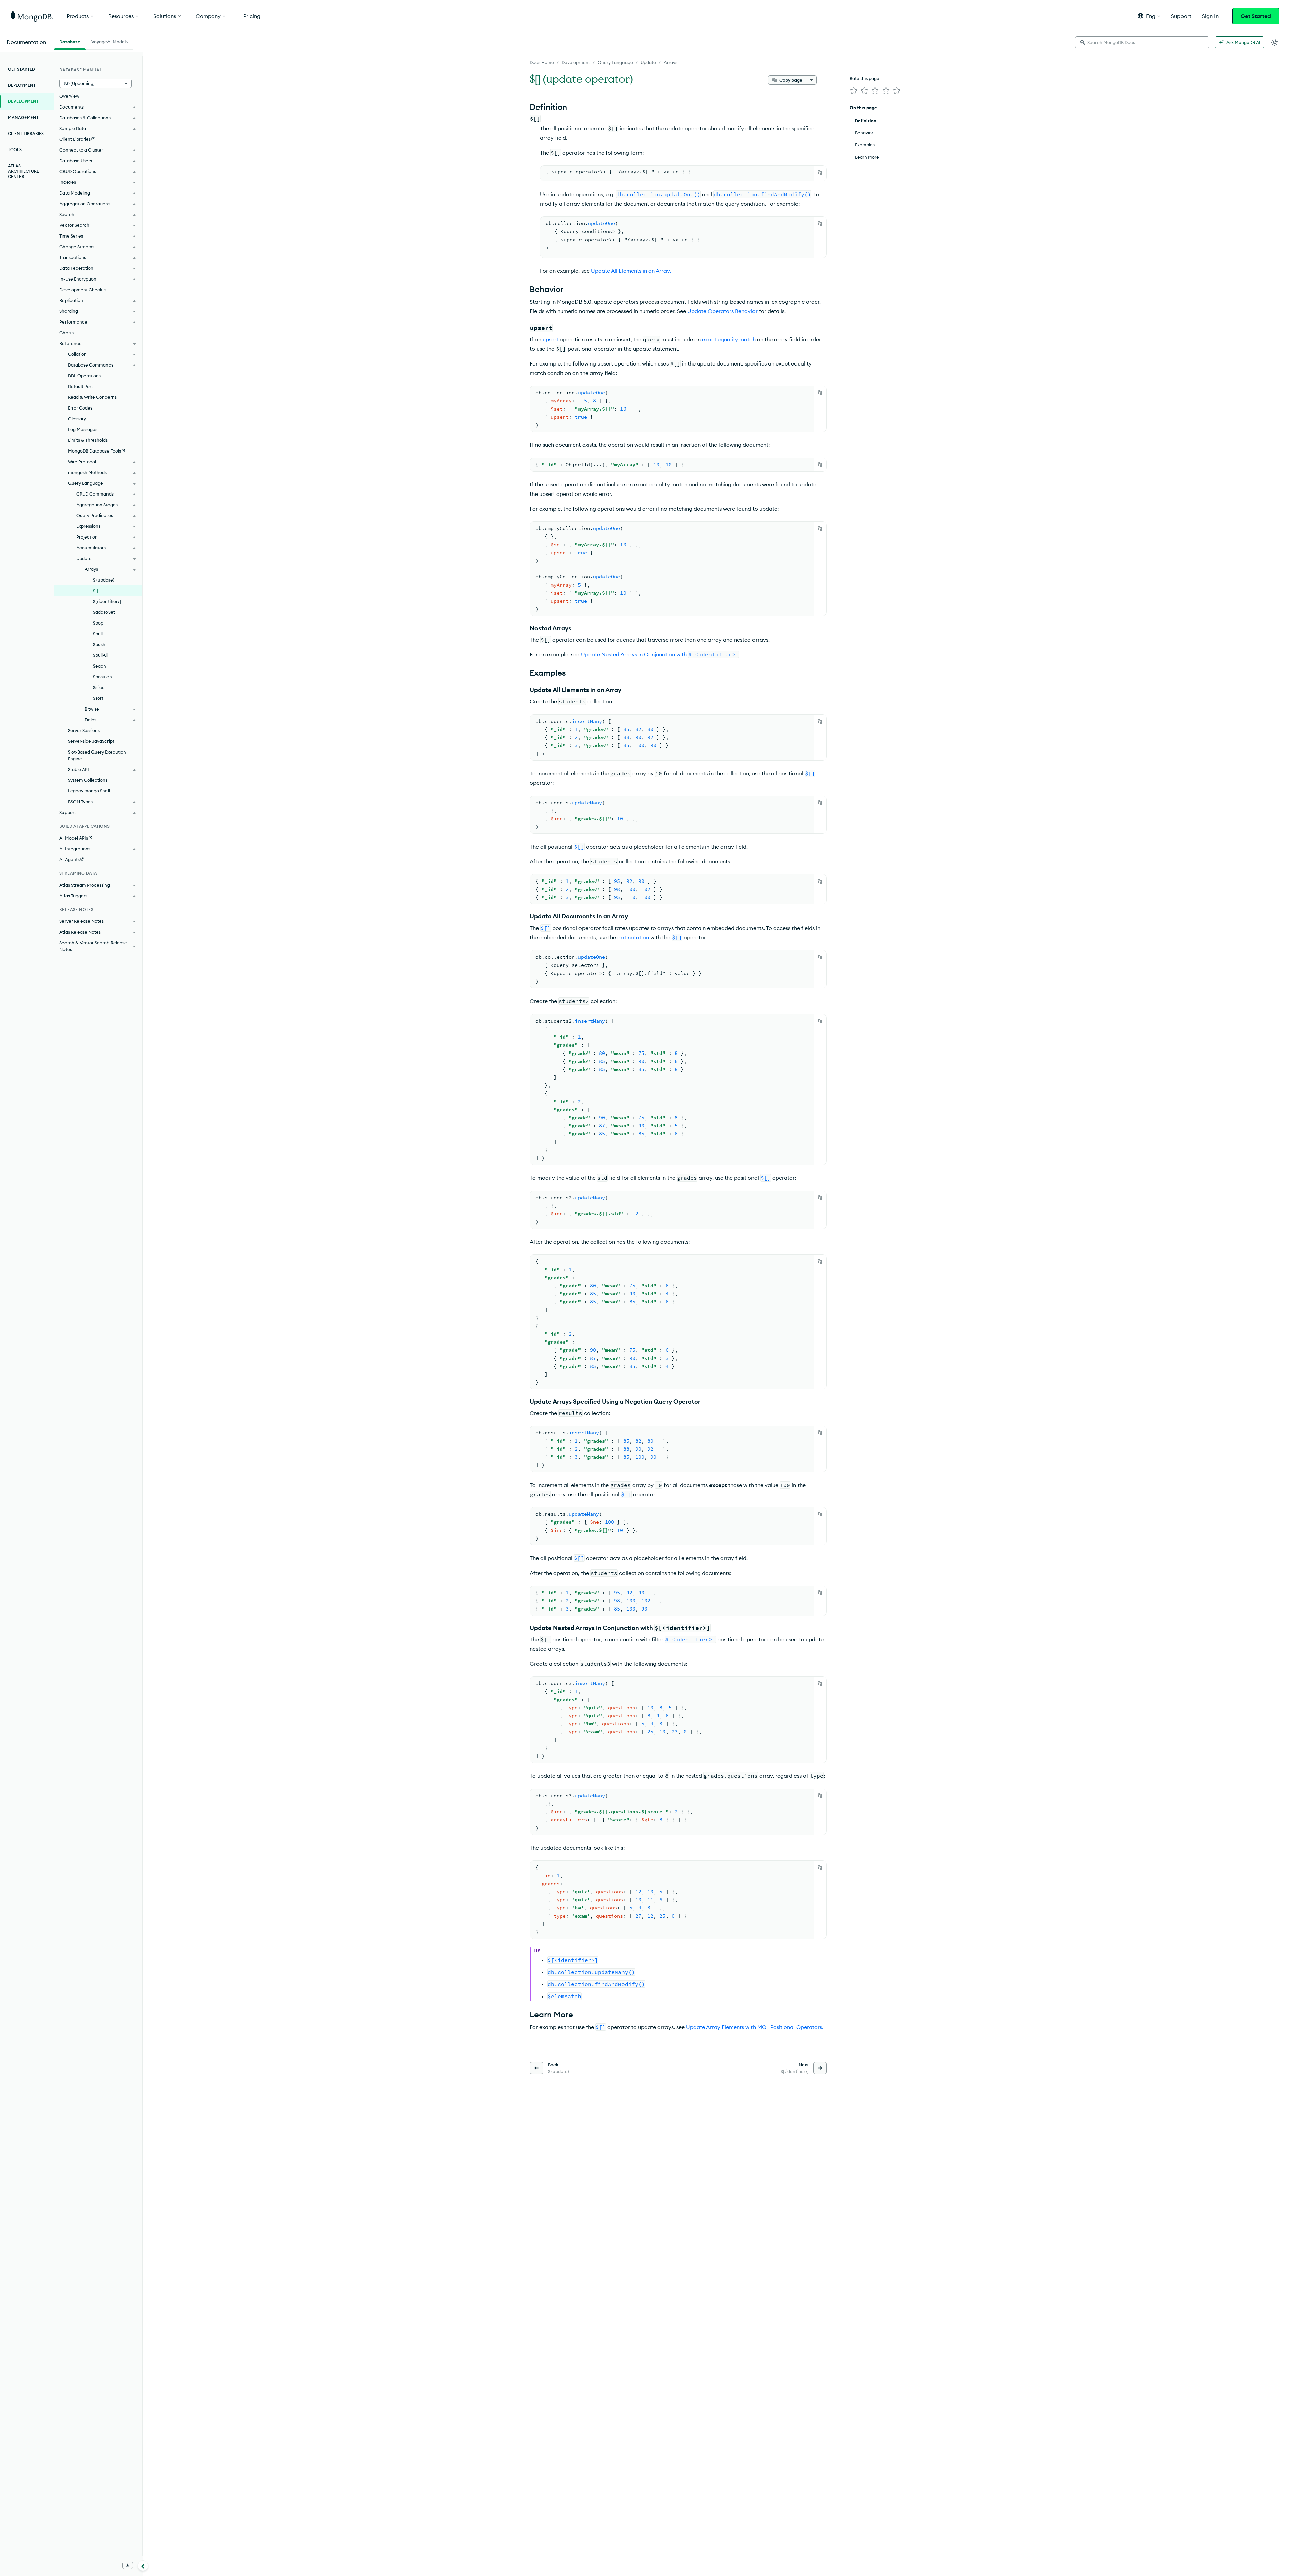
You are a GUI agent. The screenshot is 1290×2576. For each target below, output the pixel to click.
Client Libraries (26, 134)
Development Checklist (84, 290)
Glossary (77, 419)
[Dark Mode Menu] (1275, 42)
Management (23, 117)
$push (99, 644)
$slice (99, 687)
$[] (96, 591)
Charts (67, 333)
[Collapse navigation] (143, 2566)
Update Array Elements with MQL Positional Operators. (755, 2027)
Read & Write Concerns (92, 397)
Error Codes (80, 408)
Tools (15, 150)
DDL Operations (84, 376)
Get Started (1256, 16)
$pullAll (100, 655)
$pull (98, 634)
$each (100, 666)
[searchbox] (1142, 42)
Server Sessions (84, 730)
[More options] (811, 80)
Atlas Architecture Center (24, 171)
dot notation (633, 937)
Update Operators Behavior (722, 311)
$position (102, 677)
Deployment (22, 85)
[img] (854, 91)
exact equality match (729, 339)
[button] (1149, 16)
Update (648, 62)
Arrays (671, 62)
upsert (550, 339)
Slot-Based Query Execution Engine (97, 755)
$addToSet (104, 612)
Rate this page (865, 78)
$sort (98, 698)
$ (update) (104, 580)
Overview (69, 96)
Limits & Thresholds (88, 440)
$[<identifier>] (107, 601)
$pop (98, 623)
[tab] (70, 41)
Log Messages (83, 429)
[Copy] (820, 172)
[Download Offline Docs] (128, 2565)
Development (576, 62)
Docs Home (542, 62)
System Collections (88, 780)
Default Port (80, 386)
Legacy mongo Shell (89, 791)
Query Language (615, 62)
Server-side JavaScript (91, 741)
